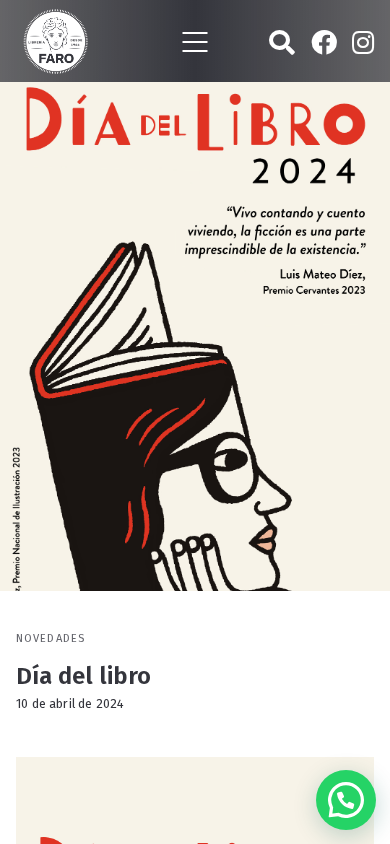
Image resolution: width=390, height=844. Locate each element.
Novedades (50, 638)
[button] (346, 800)
